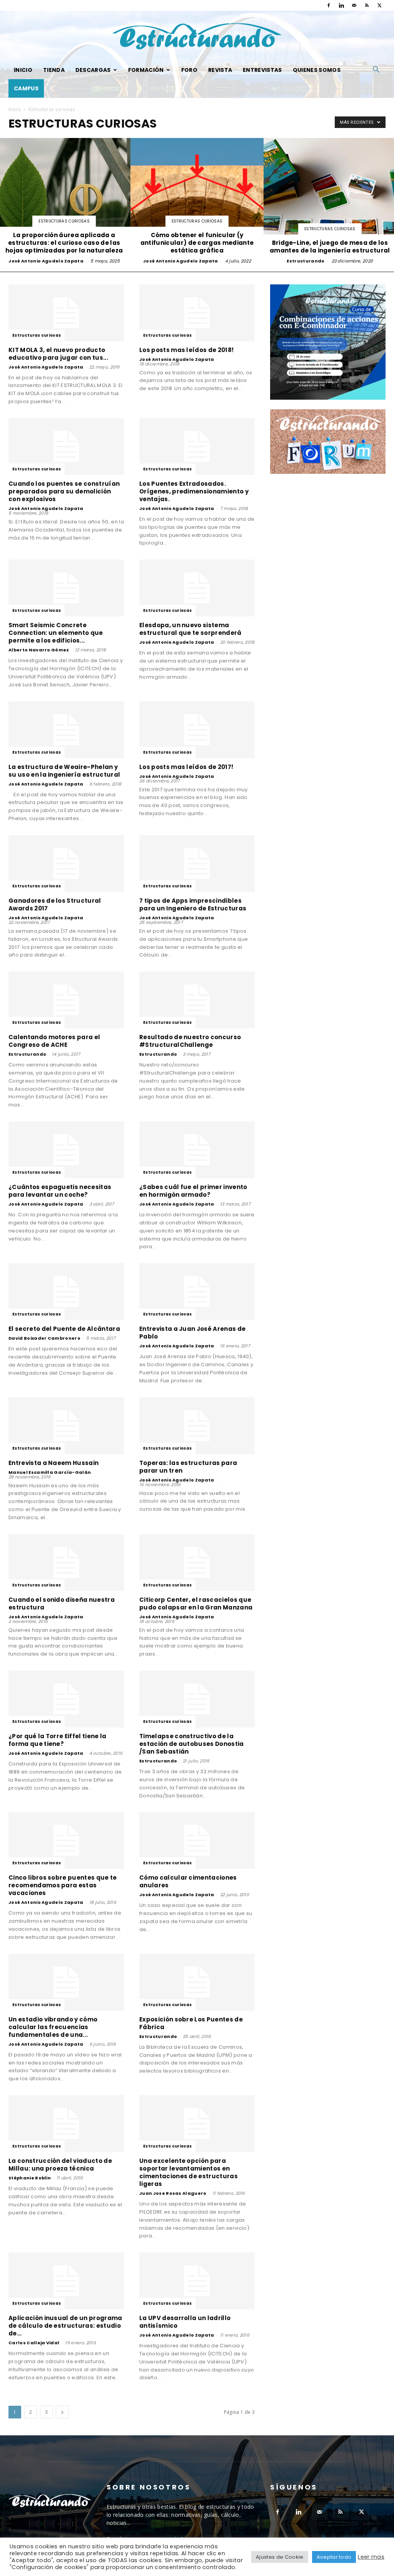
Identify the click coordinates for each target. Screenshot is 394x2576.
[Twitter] (380, 5)
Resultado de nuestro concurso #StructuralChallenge (190, 1041)
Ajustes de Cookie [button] (280, 2557)
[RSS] (367, 5)
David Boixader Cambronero (44, 1338)
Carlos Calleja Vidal (34, 2343)
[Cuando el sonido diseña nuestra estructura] (66, 1563)
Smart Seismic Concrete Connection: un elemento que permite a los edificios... (56, 633)
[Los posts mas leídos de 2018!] (197, 313)
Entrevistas (262, 70)
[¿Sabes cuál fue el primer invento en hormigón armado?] (197, 1150)
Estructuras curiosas (64, 221)
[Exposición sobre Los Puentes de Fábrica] (197, 1982)
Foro (189, 70)
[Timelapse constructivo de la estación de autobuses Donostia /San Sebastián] (197, 1699)
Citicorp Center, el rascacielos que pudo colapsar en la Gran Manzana (196, 1604)
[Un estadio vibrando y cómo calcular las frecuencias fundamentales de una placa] (66, 1982)
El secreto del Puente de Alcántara (64, 1329)
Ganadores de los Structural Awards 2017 (55, 904)
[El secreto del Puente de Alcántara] (66, 1292)
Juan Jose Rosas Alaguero (173, 2193)
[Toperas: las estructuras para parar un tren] (197, 1426)
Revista (220, 70)
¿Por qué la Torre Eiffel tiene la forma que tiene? (58, 1740)
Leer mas (371, 2557)
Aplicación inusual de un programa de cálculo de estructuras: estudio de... (65, 2326)
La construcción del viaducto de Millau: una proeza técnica (60, 2165)
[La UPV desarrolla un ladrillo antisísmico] (197, 2281)
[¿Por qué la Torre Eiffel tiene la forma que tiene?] (66, 1699)
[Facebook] (329, 5)
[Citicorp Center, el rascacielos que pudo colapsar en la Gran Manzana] (197, 1563)
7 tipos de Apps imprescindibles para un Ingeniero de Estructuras (193, 904)
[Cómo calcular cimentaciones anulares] (197, 1840)
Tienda (54, 70)
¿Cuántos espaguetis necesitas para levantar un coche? (60, 1191)
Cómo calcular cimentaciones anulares (188, 1881)
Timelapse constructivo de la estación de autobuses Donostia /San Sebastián (192, 1744)
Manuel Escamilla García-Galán (50, 1472)
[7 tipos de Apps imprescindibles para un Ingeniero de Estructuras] (197, 864)
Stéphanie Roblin (30, 2178)
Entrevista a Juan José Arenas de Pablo (192, 1333)
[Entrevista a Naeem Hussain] (66, 1426)
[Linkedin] (341, 5)
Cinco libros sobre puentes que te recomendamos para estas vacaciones (63, 1885)
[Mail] (354, 5)
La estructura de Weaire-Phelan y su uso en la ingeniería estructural (64, 771)
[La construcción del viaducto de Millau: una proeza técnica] (66, 2124)
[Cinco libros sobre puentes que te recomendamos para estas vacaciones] (66, 1840)
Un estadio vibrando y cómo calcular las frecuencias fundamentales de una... (53, 2027)
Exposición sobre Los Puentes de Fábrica (191, 2023)
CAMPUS (26, 88)
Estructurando (306, 261)
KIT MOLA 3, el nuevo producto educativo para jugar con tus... (58, 354)
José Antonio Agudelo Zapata (46, 261)
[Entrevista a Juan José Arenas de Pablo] (197, 1292)
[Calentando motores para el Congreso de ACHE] (66, 1000)
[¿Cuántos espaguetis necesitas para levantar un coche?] (66, 1150)
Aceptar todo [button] (334, 2557)
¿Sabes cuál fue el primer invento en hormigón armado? (193, 1191)
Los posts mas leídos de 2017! (186, 767)
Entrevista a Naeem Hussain (53, 1463)
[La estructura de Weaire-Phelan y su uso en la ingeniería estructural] (66, 730)
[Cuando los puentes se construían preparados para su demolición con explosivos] (66, 447)
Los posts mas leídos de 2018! (186, 350)
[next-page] (62, 2412)
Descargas (93, 70)
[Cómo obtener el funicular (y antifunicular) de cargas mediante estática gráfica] (197, 202)
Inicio (23, 70)
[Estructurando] (197, 36)
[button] (376, 71)
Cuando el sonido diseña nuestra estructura (62, 1604)
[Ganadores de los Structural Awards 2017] (66, 864)
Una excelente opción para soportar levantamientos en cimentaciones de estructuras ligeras (189, 2172)
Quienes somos (317, 70)
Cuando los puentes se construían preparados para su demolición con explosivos (64, 491)
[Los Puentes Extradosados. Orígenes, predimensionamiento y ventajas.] (197, 447)
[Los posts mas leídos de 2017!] (197, 730)
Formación (146, 70)
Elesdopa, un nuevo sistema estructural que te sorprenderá (190, 629)
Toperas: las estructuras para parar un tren (188, 1467)
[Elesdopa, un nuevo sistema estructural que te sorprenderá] (197, 588)
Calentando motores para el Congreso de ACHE (54, 1041)
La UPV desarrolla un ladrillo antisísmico (185, 2322)
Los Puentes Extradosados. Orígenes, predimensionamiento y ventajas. (194, 491)
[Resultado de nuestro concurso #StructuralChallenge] (197, 1000)
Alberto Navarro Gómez (39, 650)
